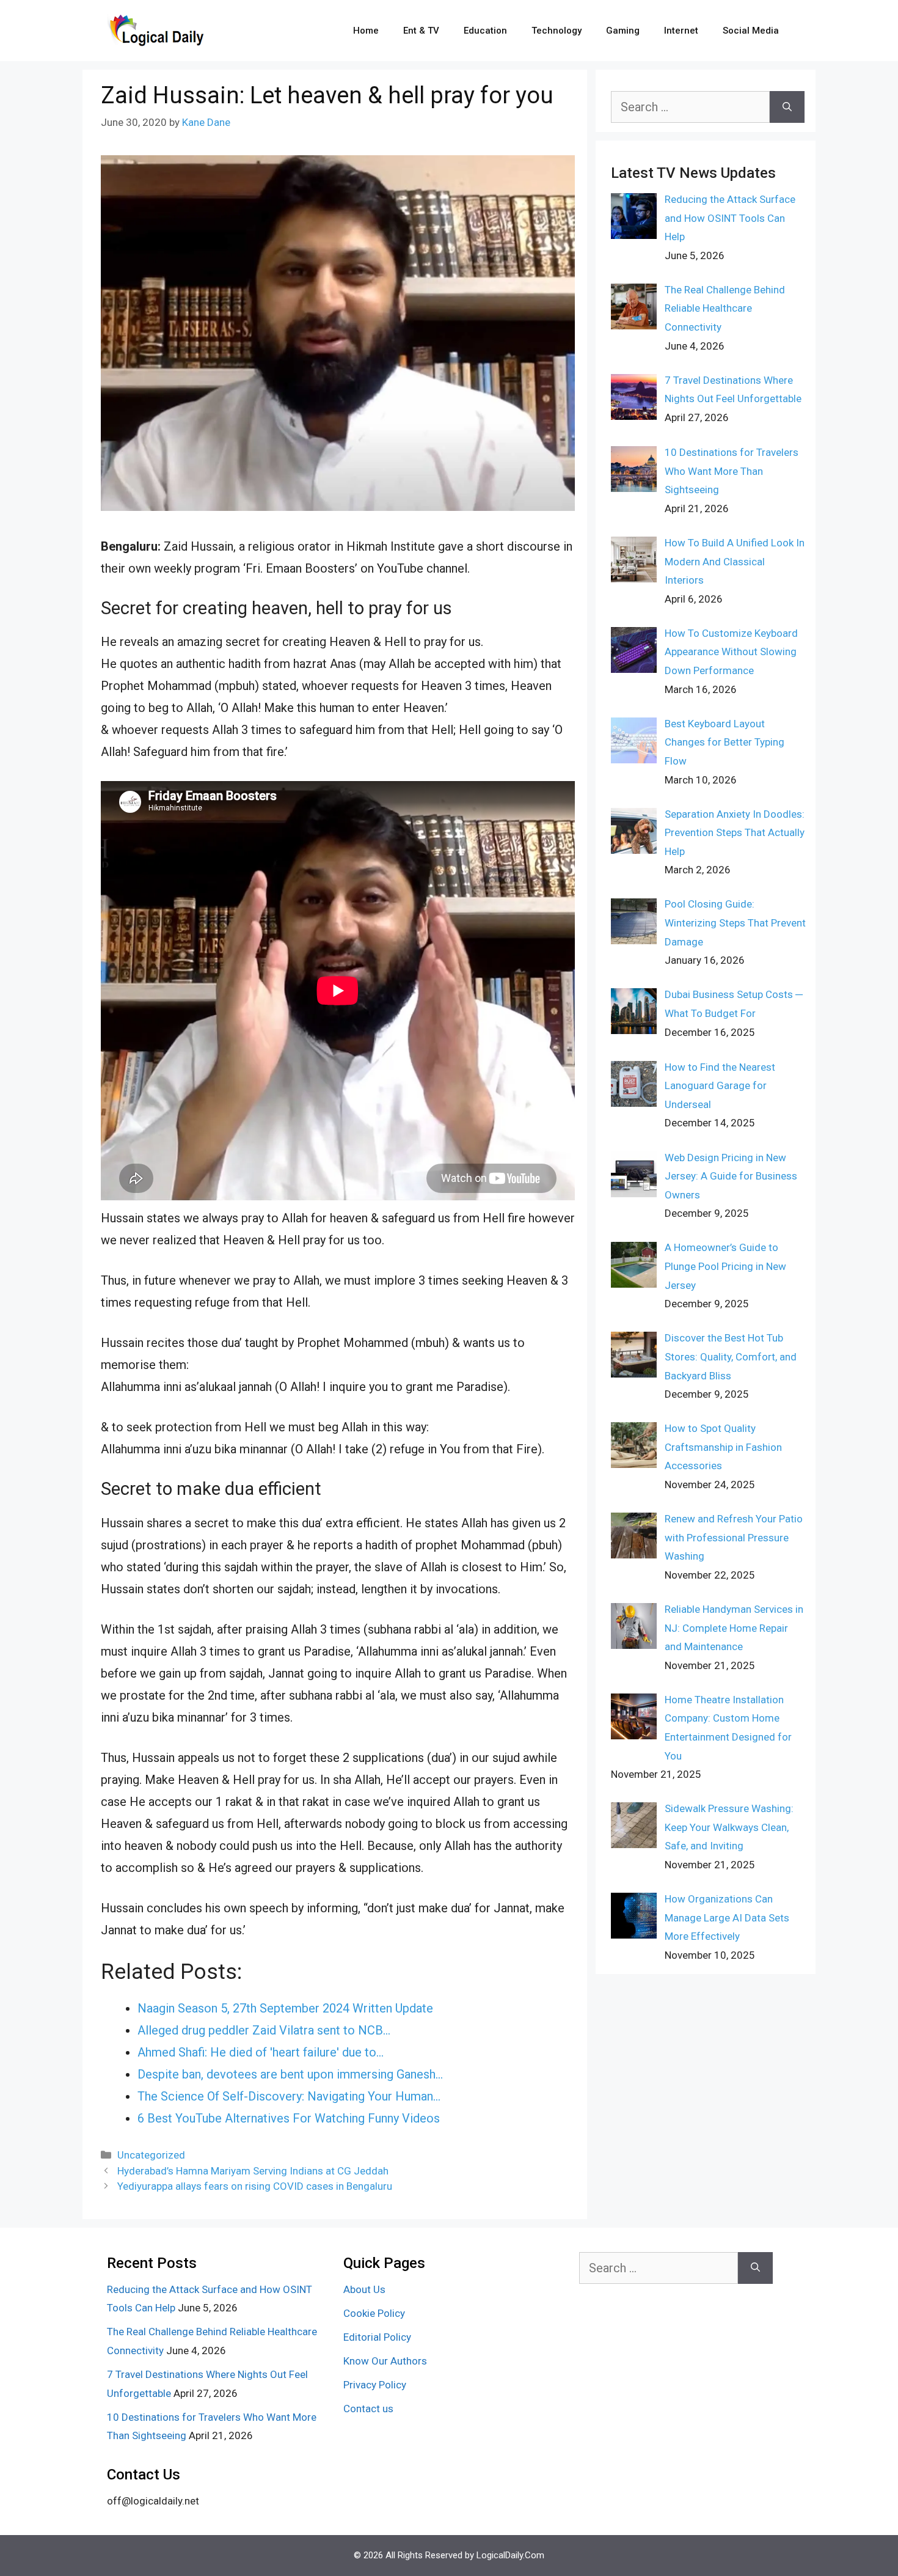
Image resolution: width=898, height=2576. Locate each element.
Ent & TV (421, 31)
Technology (557, 31)
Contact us (368, 2409)
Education (485, 31)
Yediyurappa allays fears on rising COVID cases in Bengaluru (255, 2186)
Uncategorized (151, 2155)
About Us (364, 2289)
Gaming (623, 31)
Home (366, 31)
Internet (681, 31)
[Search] (787, 107)
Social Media (751, 31)
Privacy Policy (375, 2385)
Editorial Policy (377, 2337)
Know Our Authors (385, 2361)
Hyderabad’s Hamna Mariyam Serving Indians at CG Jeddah (253, 2171)
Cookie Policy (374, 2313)
